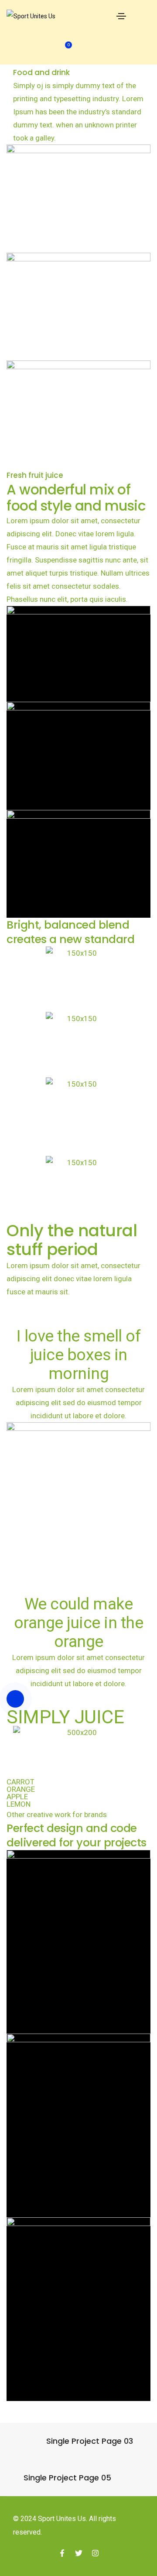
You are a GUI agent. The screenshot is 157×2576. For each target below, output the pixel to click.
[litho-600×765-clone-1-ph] (78, 2309)
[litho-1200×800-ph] (78, 654)
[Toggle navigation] (121, 16)
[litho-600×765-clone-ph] (78, 2125)
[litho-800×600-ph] (78, 756)
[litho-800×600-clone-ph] (78, 864)
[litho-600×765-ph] (78, 1942)
